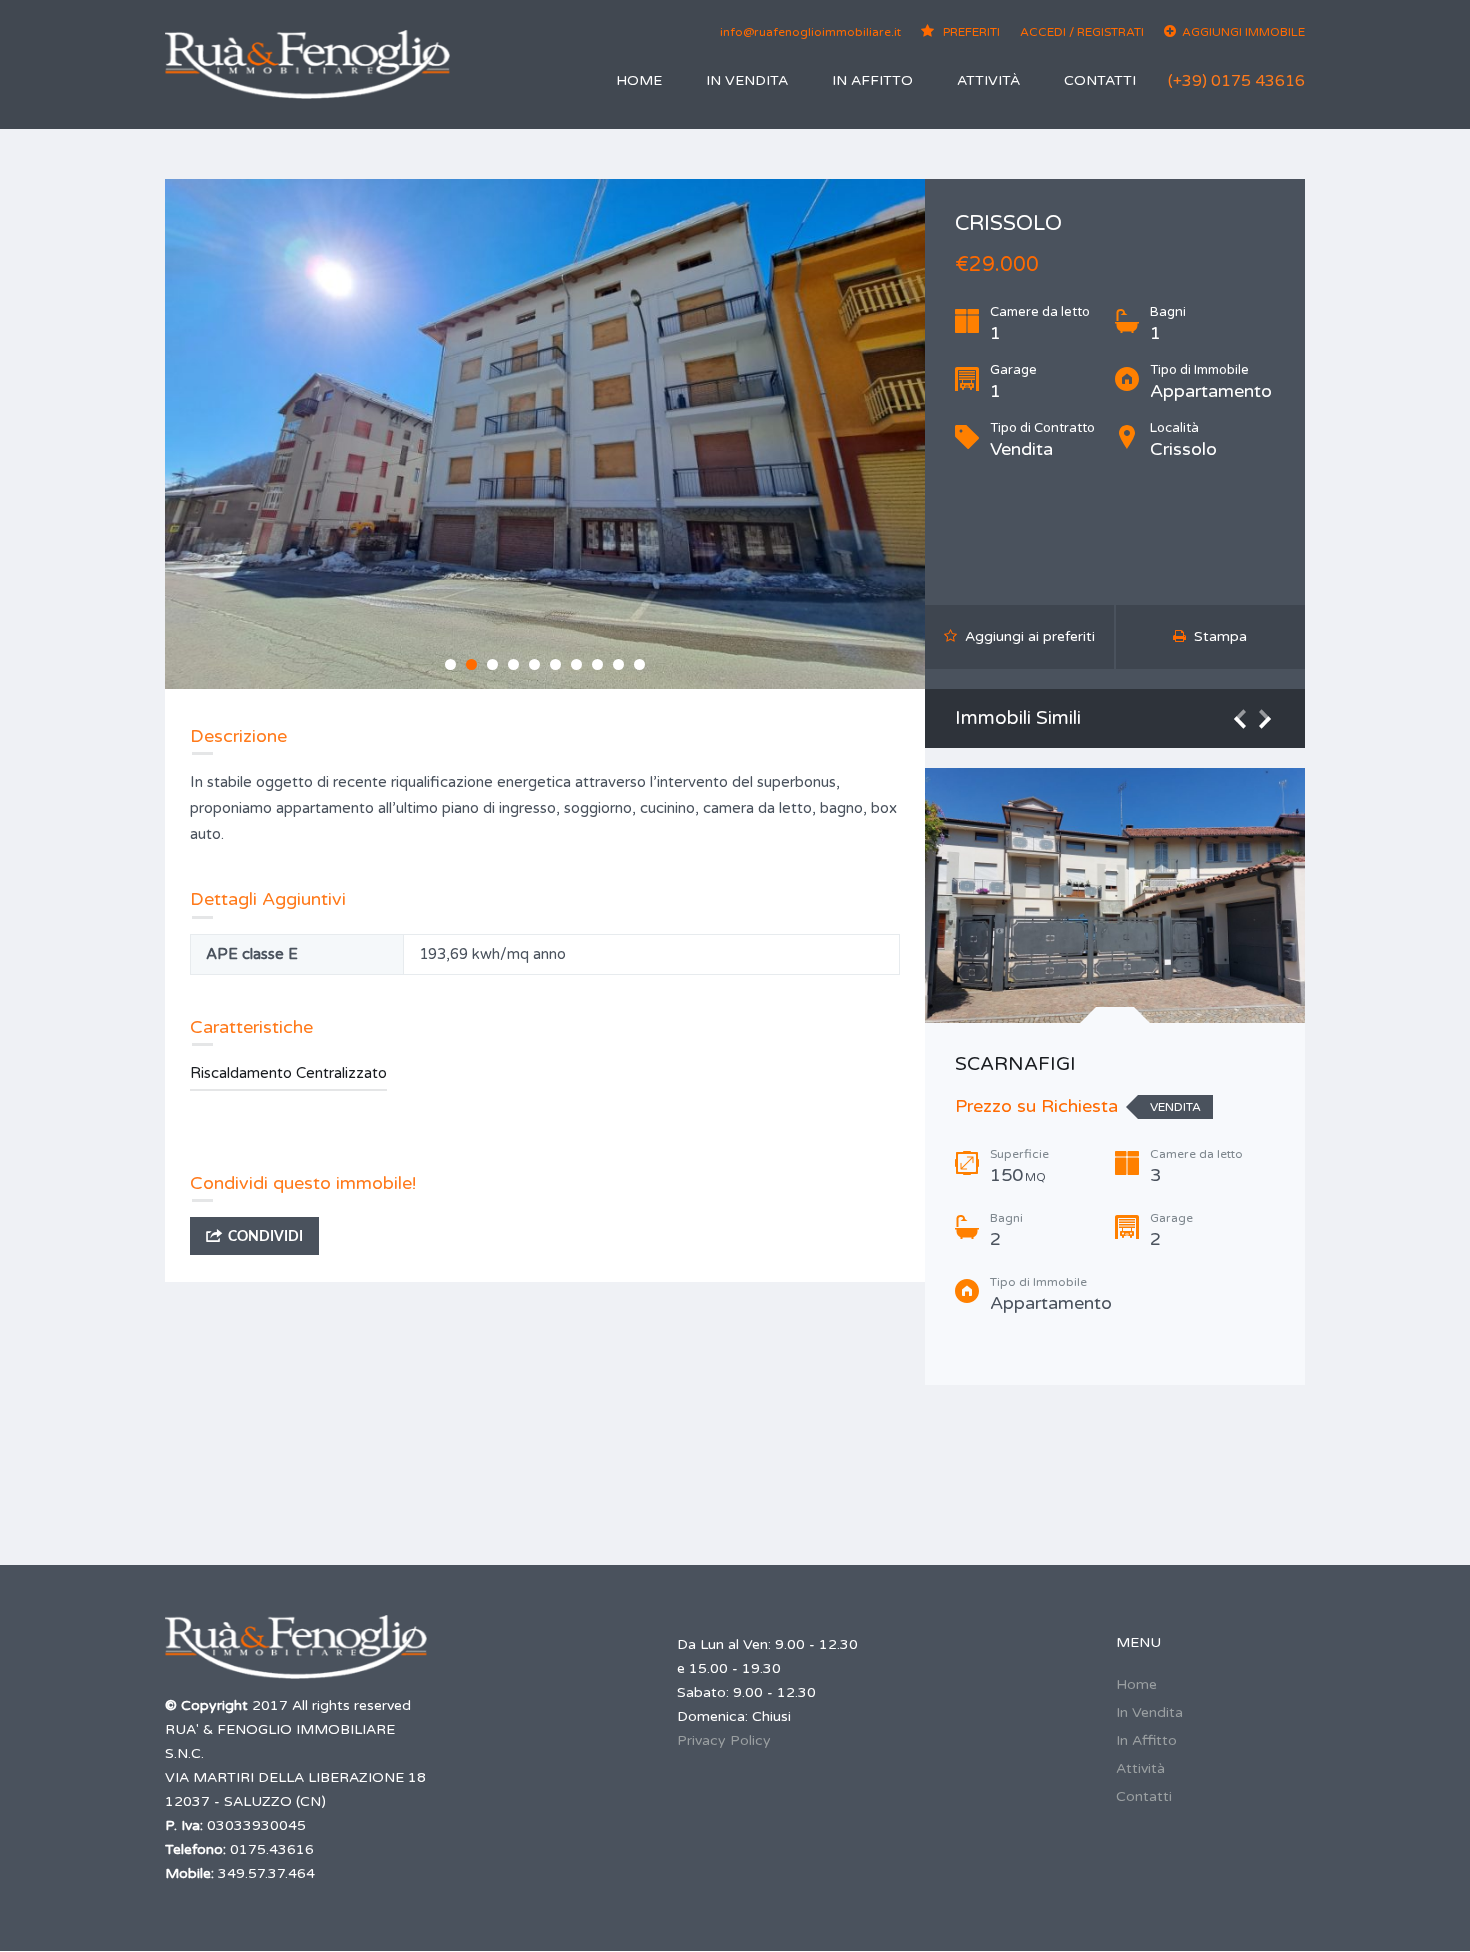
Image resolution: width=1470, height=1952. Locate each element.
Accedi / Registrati (1082, 32)
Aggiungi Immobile (1243, 32)
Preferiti (970, 32)
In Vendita (747, 80)
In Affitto (872, 80)
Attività (988, 80)
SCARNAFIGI (1015, 1064)
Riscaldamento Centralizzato (288, 1073)
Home (639, 80)
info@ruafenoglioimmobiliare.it (810, 32)
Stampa (1216, 636)
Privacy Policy (724, 1740)
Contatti (1100, 80)
